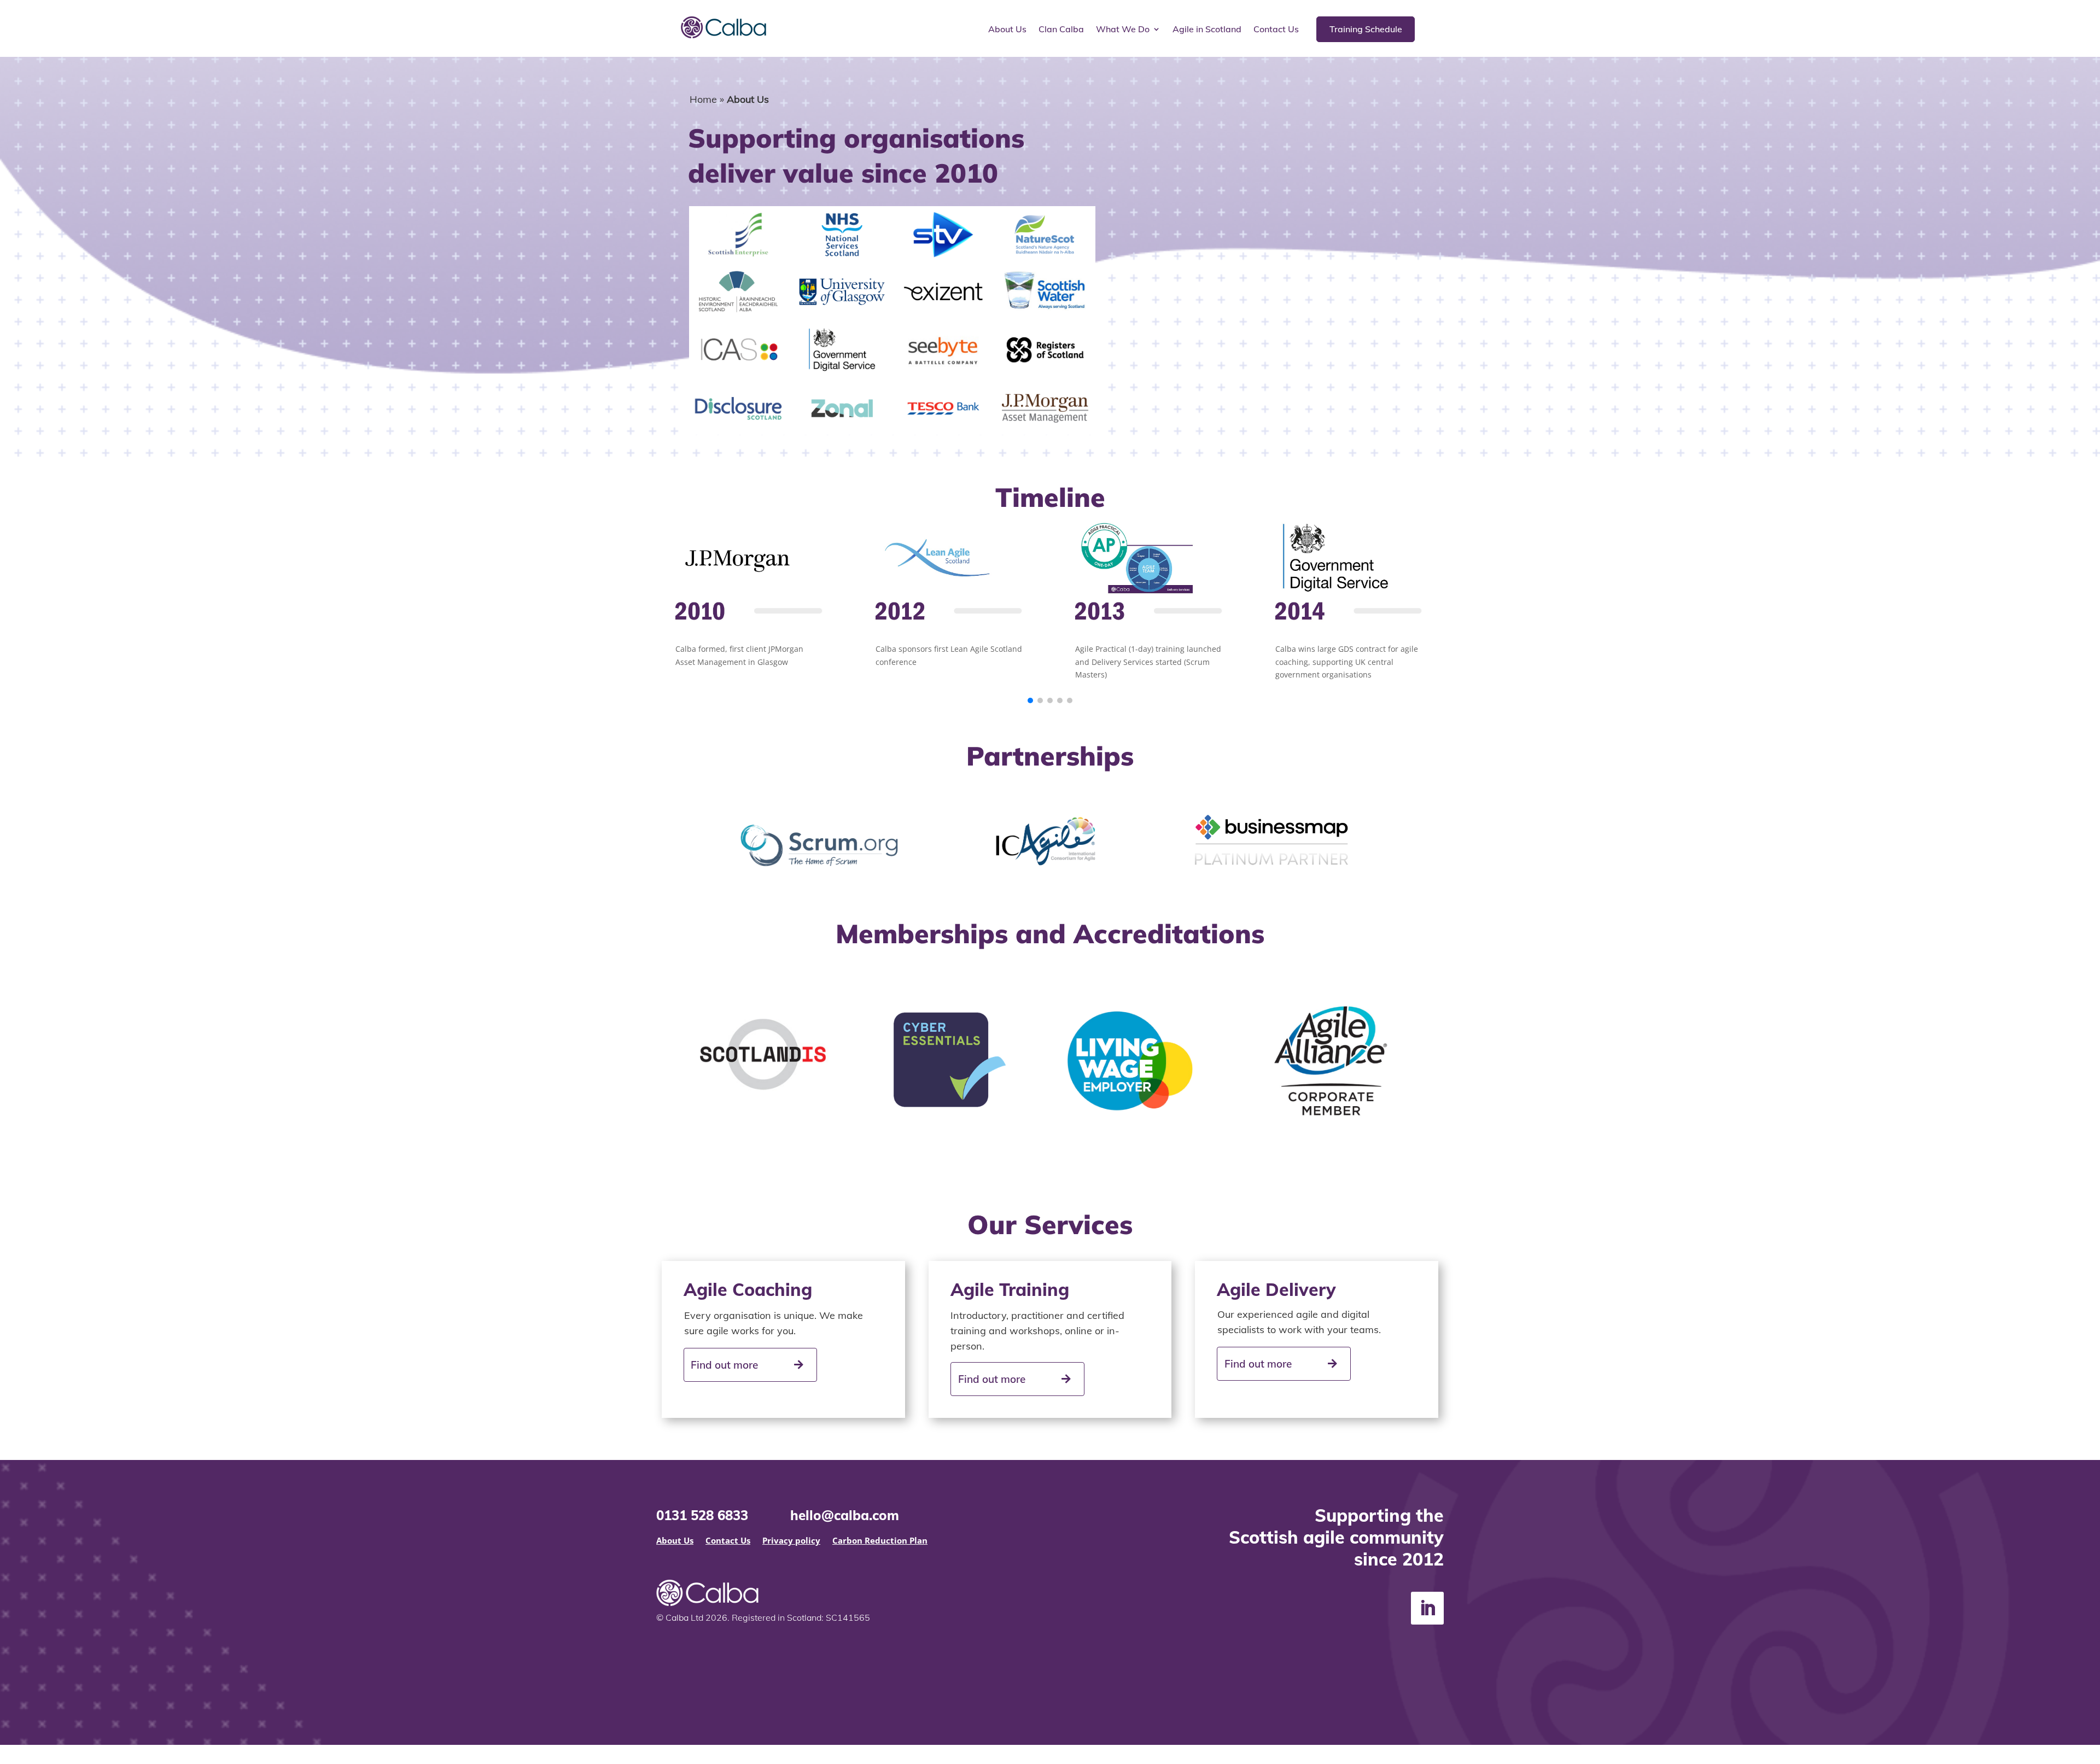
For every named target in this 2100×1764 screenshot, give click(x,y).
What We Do (1123, 30)
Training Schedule (1366, 29)
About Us (1007, 30)
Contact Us (1276, 30)
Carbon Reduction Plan (880, 1541)
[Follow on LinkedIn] (1427, 1608)
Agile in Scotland (1207, 30)
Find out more (724, 1365)
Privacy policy (791, 1541)
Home (703, 99)
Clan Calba (1061, 30)
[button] (1030, 700)
